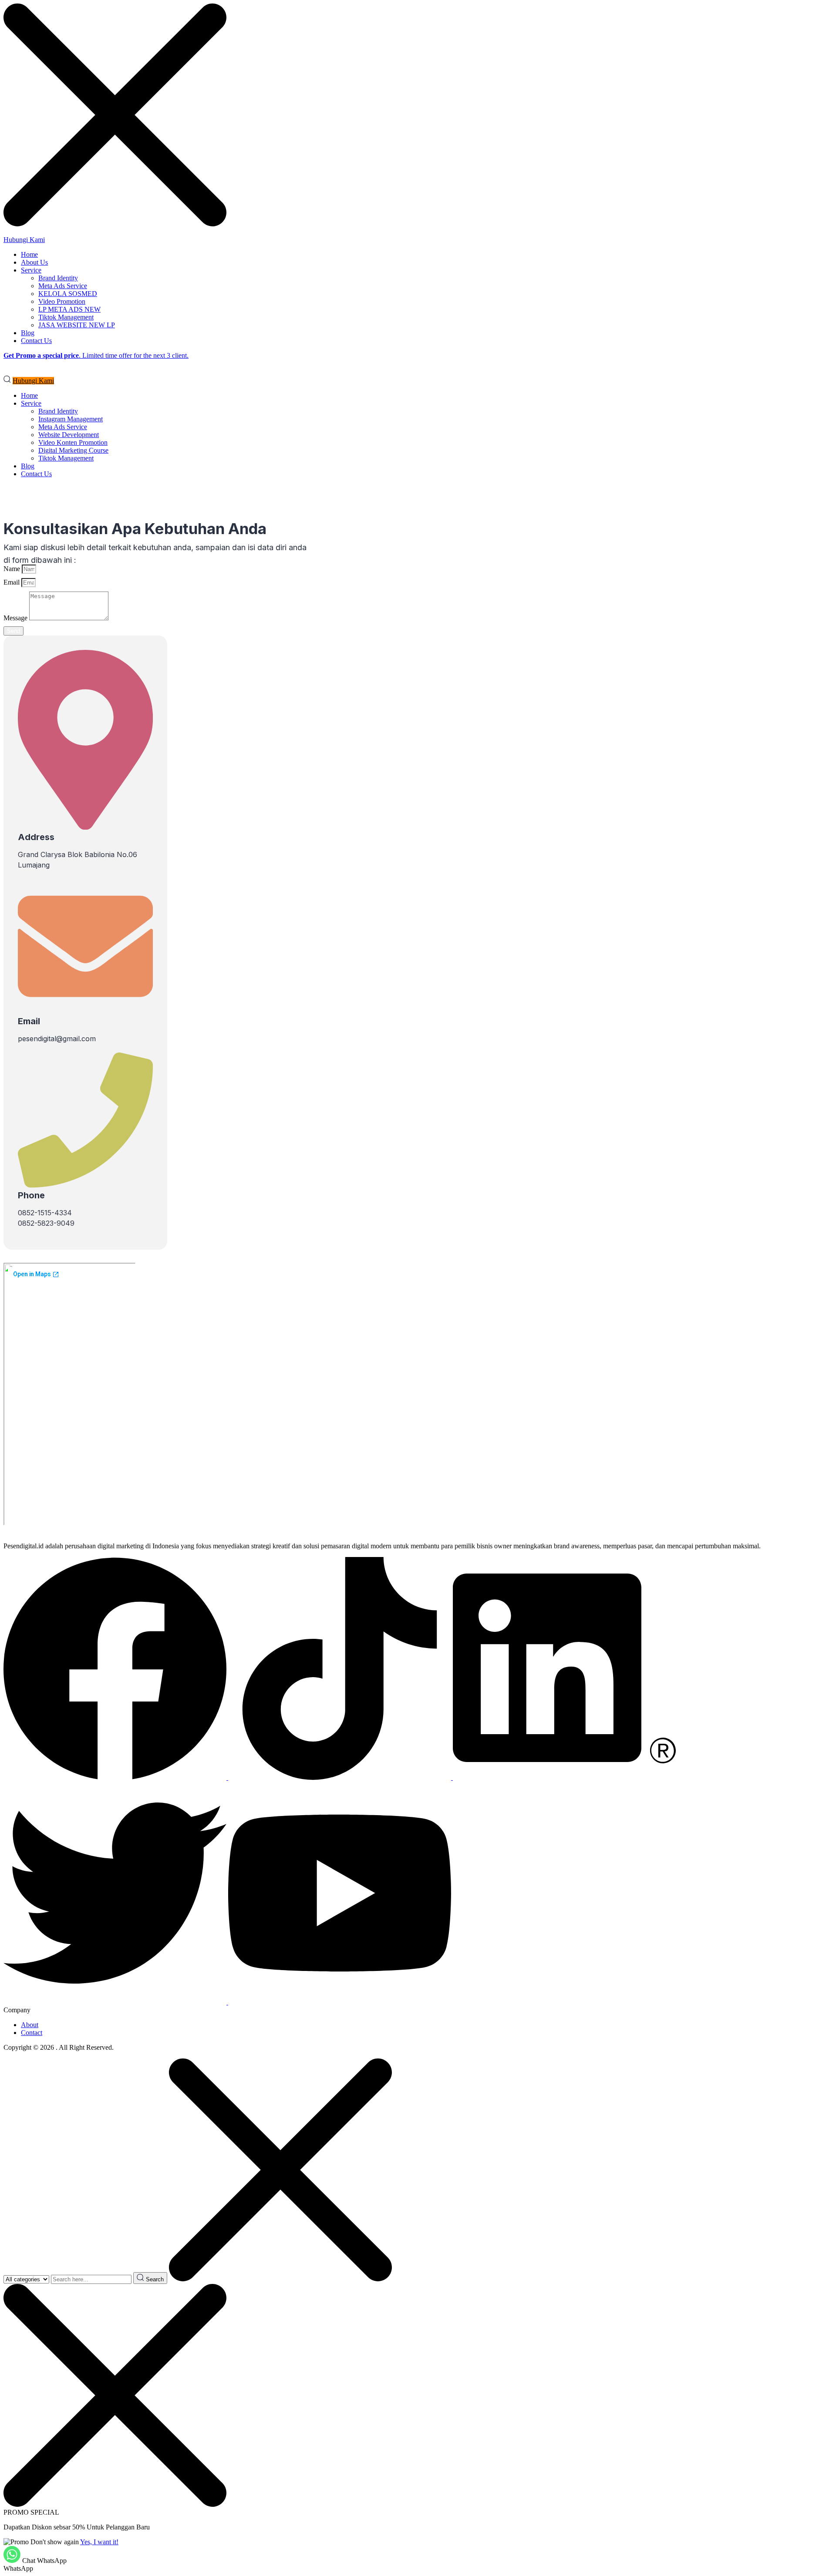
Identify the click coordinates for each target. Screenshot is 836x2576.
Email (12, 582)
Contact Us (36, 341)
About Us (34, 262)
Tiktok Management (66, 317)
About (30, 2025)
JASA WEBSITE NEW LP (77, 325)
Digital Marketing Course (73, 450)
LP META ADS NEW (69, 309)
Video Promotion (62, 301)
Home (29, 254)
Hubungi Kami (24, 240)
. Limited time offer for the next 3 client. (96, 355)
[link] (116, 1777)
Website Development (69, 435)
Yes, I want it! (99, 2542)
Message (16, 618)
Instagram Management (71, 419)
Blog (28, 333)
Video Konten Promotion (73, 442)
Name (13, 569)
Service (31, 270)
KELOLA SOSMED (68, 294)
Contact (32, 2033)
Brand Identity (58, 278)
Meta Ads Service (63, 286)
